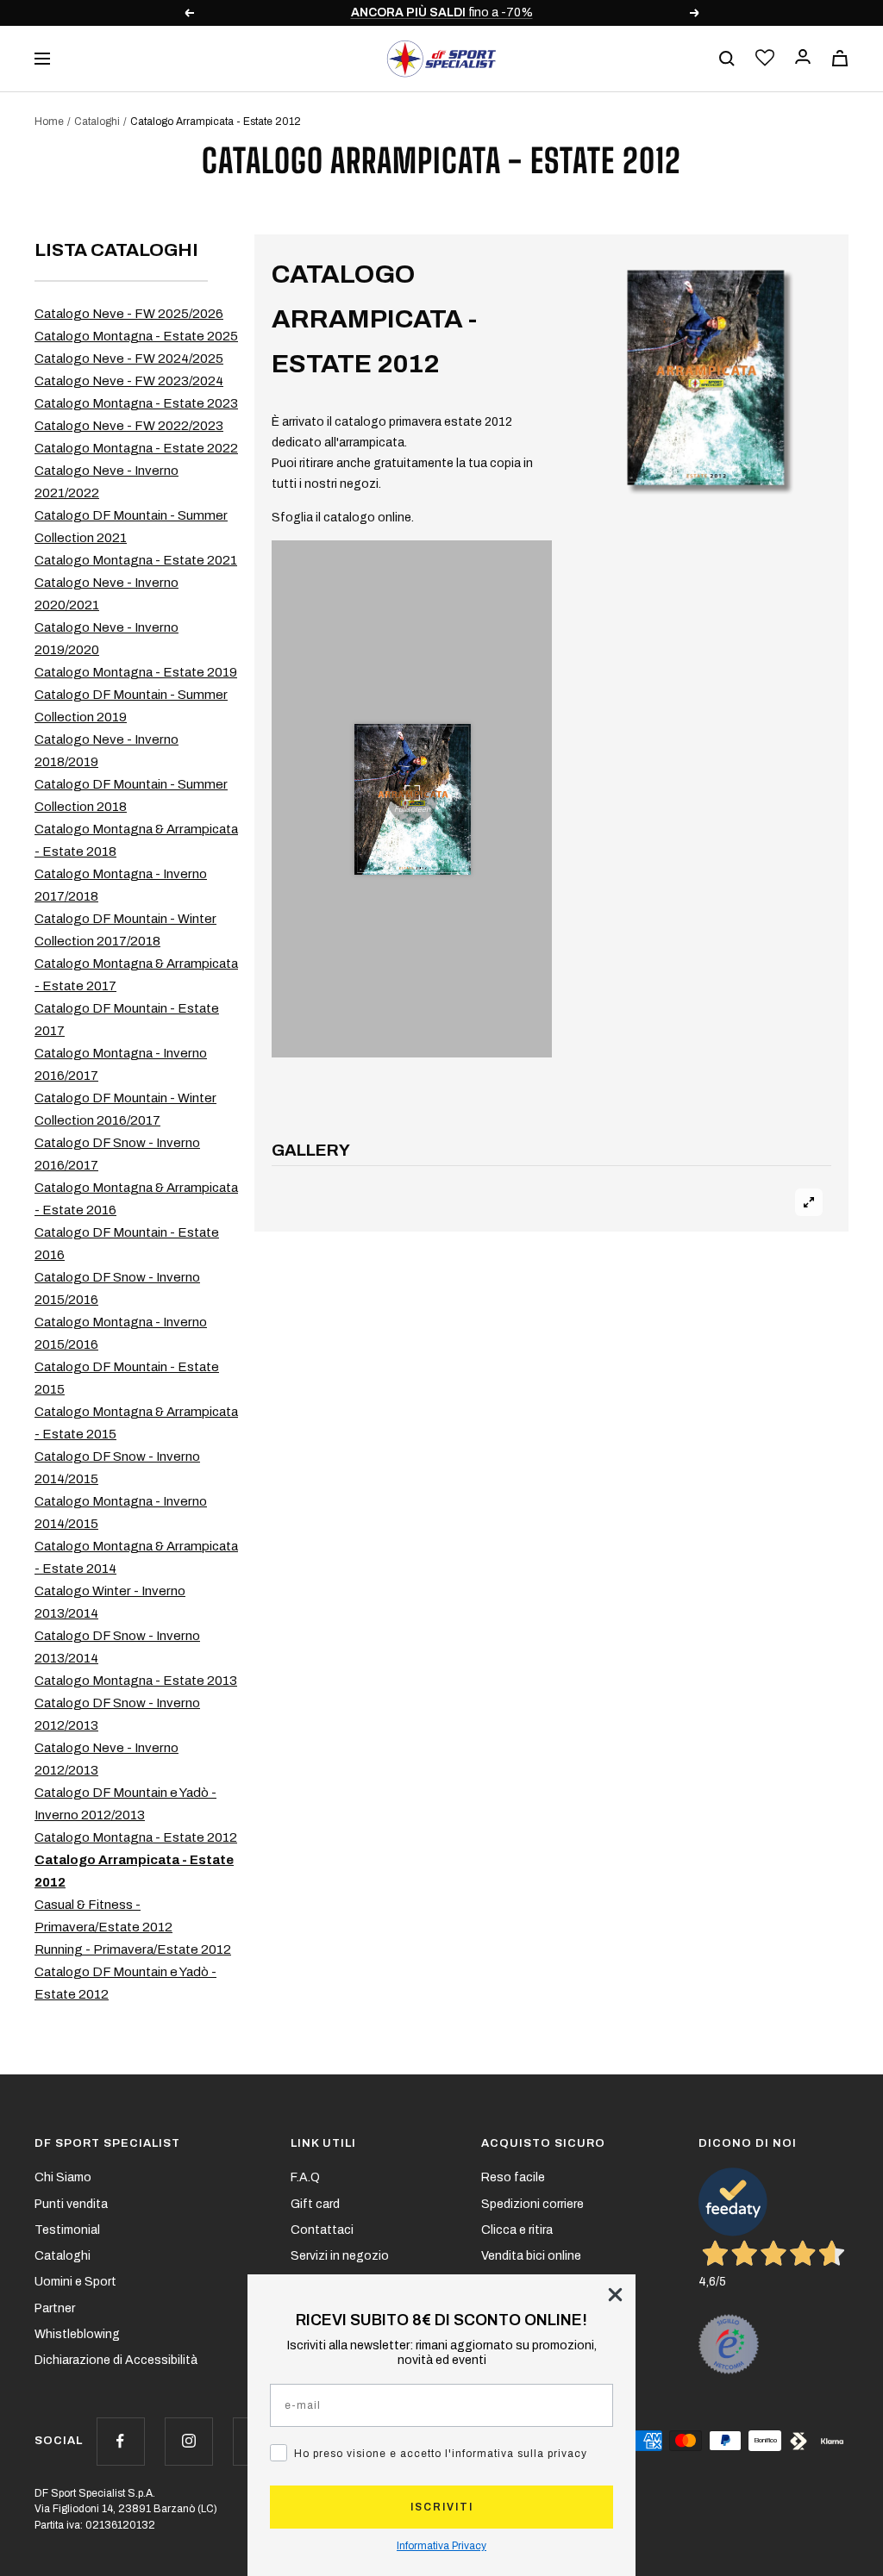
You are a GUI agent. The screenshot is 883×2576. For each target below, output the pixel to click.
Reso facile (513, 2177)
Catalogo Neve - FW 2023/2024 (129, 381)
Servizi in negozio (340, 2256)
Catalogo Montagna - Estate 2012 (136, 1837)
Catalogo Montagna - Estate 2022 (136, 448)
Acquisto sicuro (543, 2143)
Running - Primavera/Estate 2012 (133, 1949)
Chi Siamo (63, 2177)
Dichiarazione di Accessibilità (116, 2360)
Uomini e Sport (75, 2282)
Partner (55, 2308)
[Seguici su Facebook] (120, 2441)
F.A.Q (305, 2177)
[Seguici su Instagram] (188, 2441)
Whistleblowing (77, 2334)
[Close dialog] (615, 2295)
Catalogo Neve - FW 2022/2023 (129, 426)
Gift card (315, 2204)
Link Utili (323, 2143)
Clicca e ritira (517, 2230)
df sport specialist (107, 2143)
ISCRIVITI (442, 2507)
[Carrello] (840, 58)
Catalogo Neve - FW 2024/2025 (129, 359)
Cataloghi (97, 122)
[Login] (803, 58)
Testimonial (67, 2230)
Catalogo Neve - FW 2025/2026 (129, 314)
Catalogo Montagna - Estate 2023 (136, 403)
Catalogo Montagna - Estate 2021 (136, 560)
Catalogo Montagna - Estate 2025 (136, 336)
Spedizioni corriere (532, 2204)
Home (49, 122)
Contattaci (322, 2230)
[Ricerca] (727, 59)
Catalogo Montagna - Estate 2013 (136, 1681)
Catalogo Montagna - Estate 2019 (136, 672)
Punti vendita (71, 2204)
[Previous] (294, 1180)
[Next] (809, 1180)
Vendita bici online (531, 2256)
